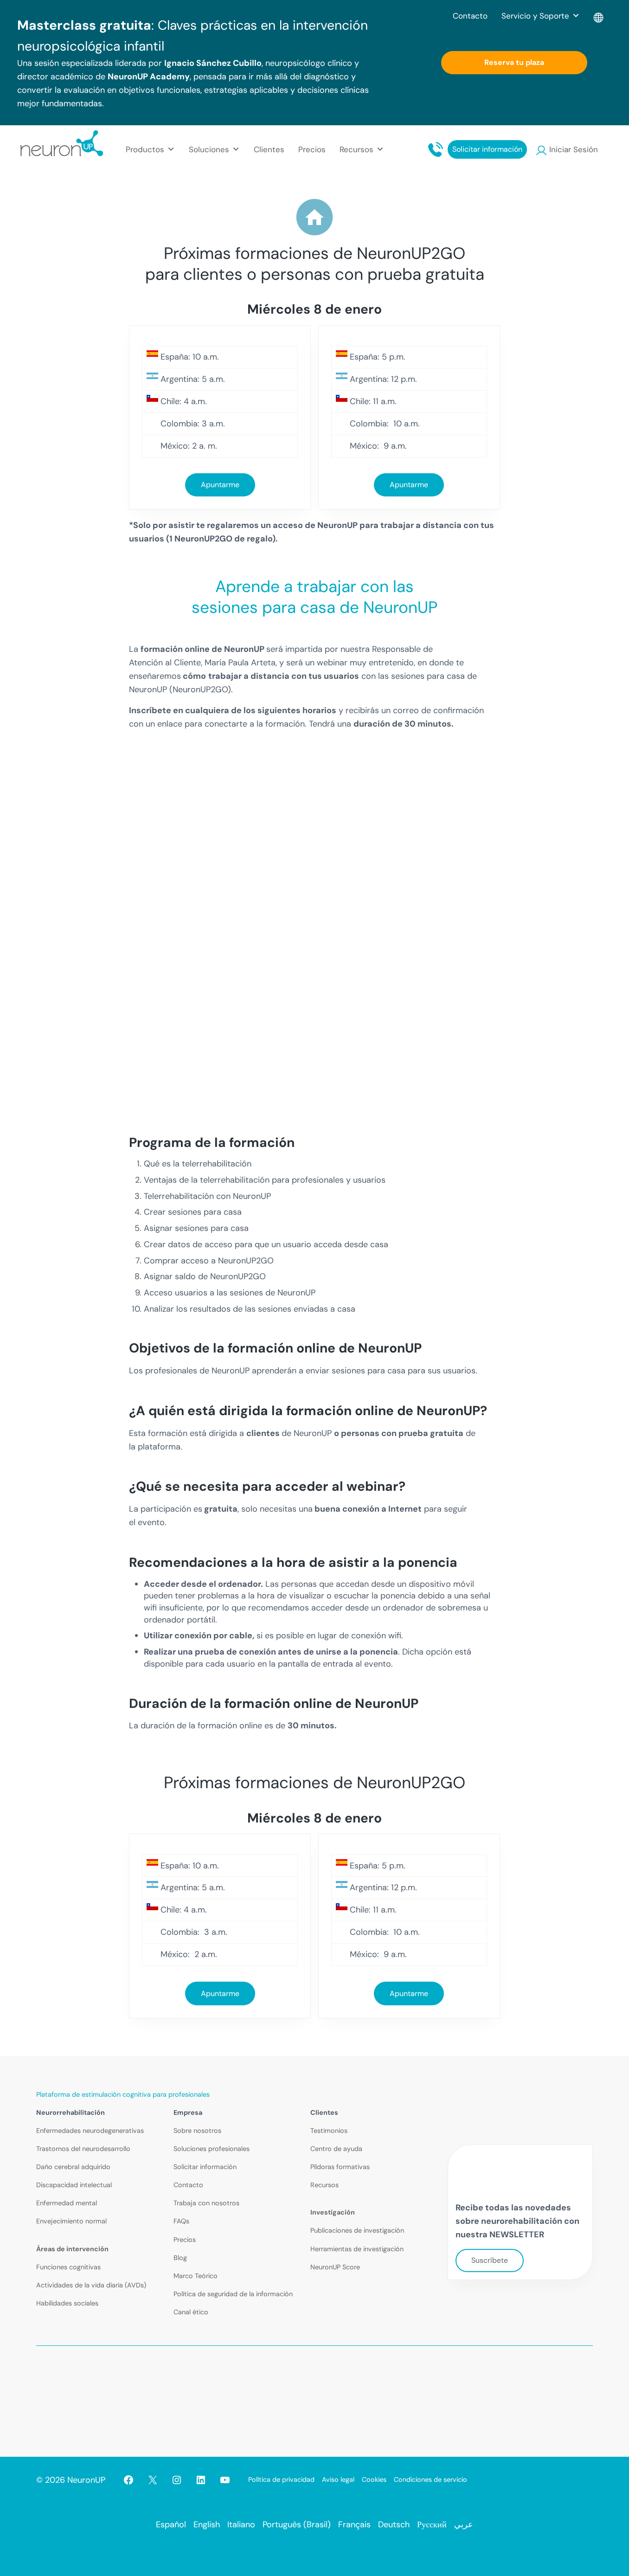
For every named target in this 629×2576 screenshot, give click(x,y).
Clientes (269, 149)
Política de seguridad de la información (233, 2294)
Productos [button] (145, 149)
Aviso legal (338, 2479)
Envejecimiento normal (71, 2221)
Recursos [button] (356, 149)
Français (354, 2524)
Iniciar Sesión (574, 149)
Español (171, 2524)
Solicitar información (487, 149)
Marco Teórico (196, 2276)
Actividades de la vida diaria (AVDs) (91, 2285)
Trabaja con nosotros (206, 2203)
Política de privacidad (281, 2479)
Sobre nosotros (197, 2131)
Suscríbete (490, 2260)
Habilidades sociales (67, 2303)
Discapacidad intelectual (74, 2185)
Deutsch (394, 2524)
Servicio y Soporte (535, 16)
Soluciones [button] (209, 149)
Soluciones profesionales (212, 2149)
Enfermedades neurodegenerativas (90, 2131)
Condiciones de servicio (430, 2479)
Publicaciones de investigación (357, 2230)
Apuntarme (220, 485)
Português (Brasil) (297, 2524)
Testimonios (329, 2131)
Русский (432, 2524)
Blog (180, 2258)
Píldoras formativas (340, 2167)
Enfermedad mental (67, 2203)
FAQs (181, 2221)
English (207, 2524)
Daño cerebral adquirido (73, 2167)
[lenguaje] (599, 16)
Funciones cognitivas (68, 2267)
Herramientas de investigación (357, 2249)
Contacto (470, 16)
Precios (312, 149)
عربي (464, 2524)
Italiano (241, 2524)
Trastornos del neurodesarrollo (83, 2149)
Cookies (374, 2479)
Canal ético (191, 2312)
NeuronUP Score (335, 2267)
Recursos (324, 2185)
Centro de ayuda (336, 2149)
